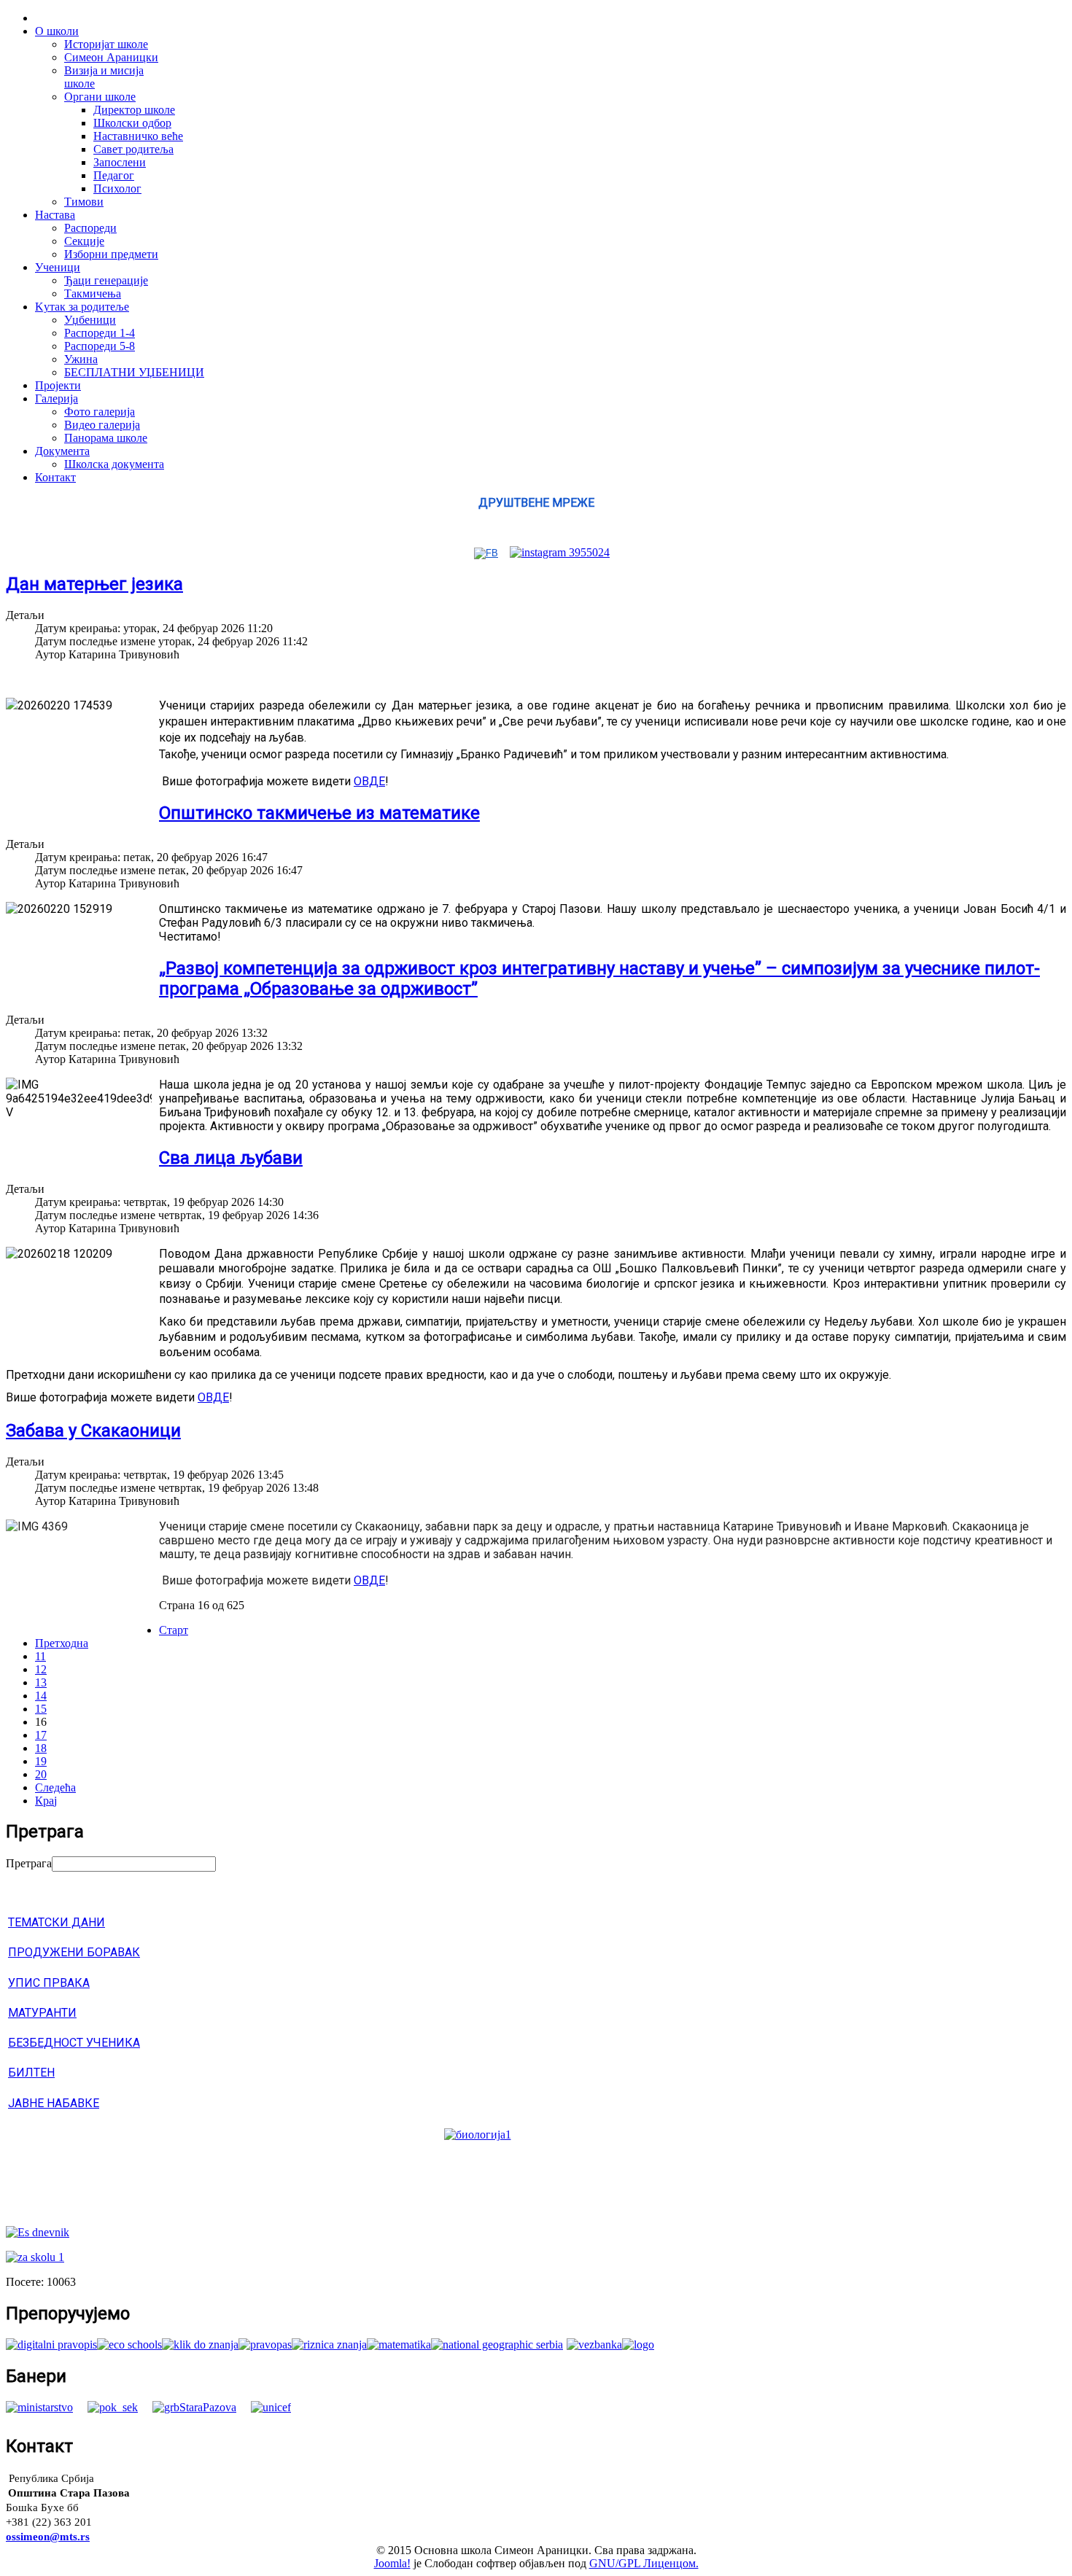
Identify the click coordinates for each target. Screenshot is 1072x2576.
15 (41, 1709)
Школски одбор (132, 123)
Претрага (29, 1863)
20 (41, 1774)
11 (40, 1656)
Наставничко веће (138, 136)
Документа (62, 451)
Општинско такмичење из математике (319, 813)
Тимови (84, 202)
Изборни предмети (111, 254)
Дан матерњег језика (94, 584)
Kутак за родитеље (82, 307)
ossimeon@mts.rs (48, 2537)
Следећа (55, 1787)
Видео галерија (102, 425)
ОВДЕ (369, 781)
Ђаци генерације (106, 280)
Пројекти (58, 385)
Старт (174, 1630)
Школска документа (114, 464)
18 (41, 1748)
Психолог (117, 188)
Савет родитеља (133, 149)
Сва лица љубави (231, 1158)
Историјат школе (106, 44)
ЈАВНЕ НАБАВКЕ (54, 2103)
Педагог (114, 175)
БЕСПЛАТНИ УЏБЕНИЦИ (134, 372)
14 (41, 1696)
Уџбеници (90, 320)
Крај (46, 1801)
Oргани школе (100, 97)
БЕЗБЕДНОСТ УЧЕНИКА (74, 2043)
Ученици (58, 267)
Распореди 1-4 (100, 333)
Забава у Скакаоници (93, 1431)
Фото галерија (100, 412)
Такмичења (93, 293)
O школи (57, 31)
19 (41, 1761)
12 (41, 1669)
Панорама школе (106, 438)
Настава (55, 215)
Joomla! (392, 2563)
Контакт (55, 477)
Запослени (120, 162)
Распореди (90, 228)
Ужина (81, 359)
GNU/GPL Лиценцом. (644, 2563)
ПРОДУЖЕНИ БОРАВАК (74, 1952)
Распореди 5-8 (100, 346)
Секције (84, 241)
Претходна (62, 1643)
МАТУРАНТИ (42, 2013)
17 (41, 1735)
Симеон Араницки (111, 57)
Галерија (57, 398)
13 (41, 1682)
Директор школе (134, 110)
